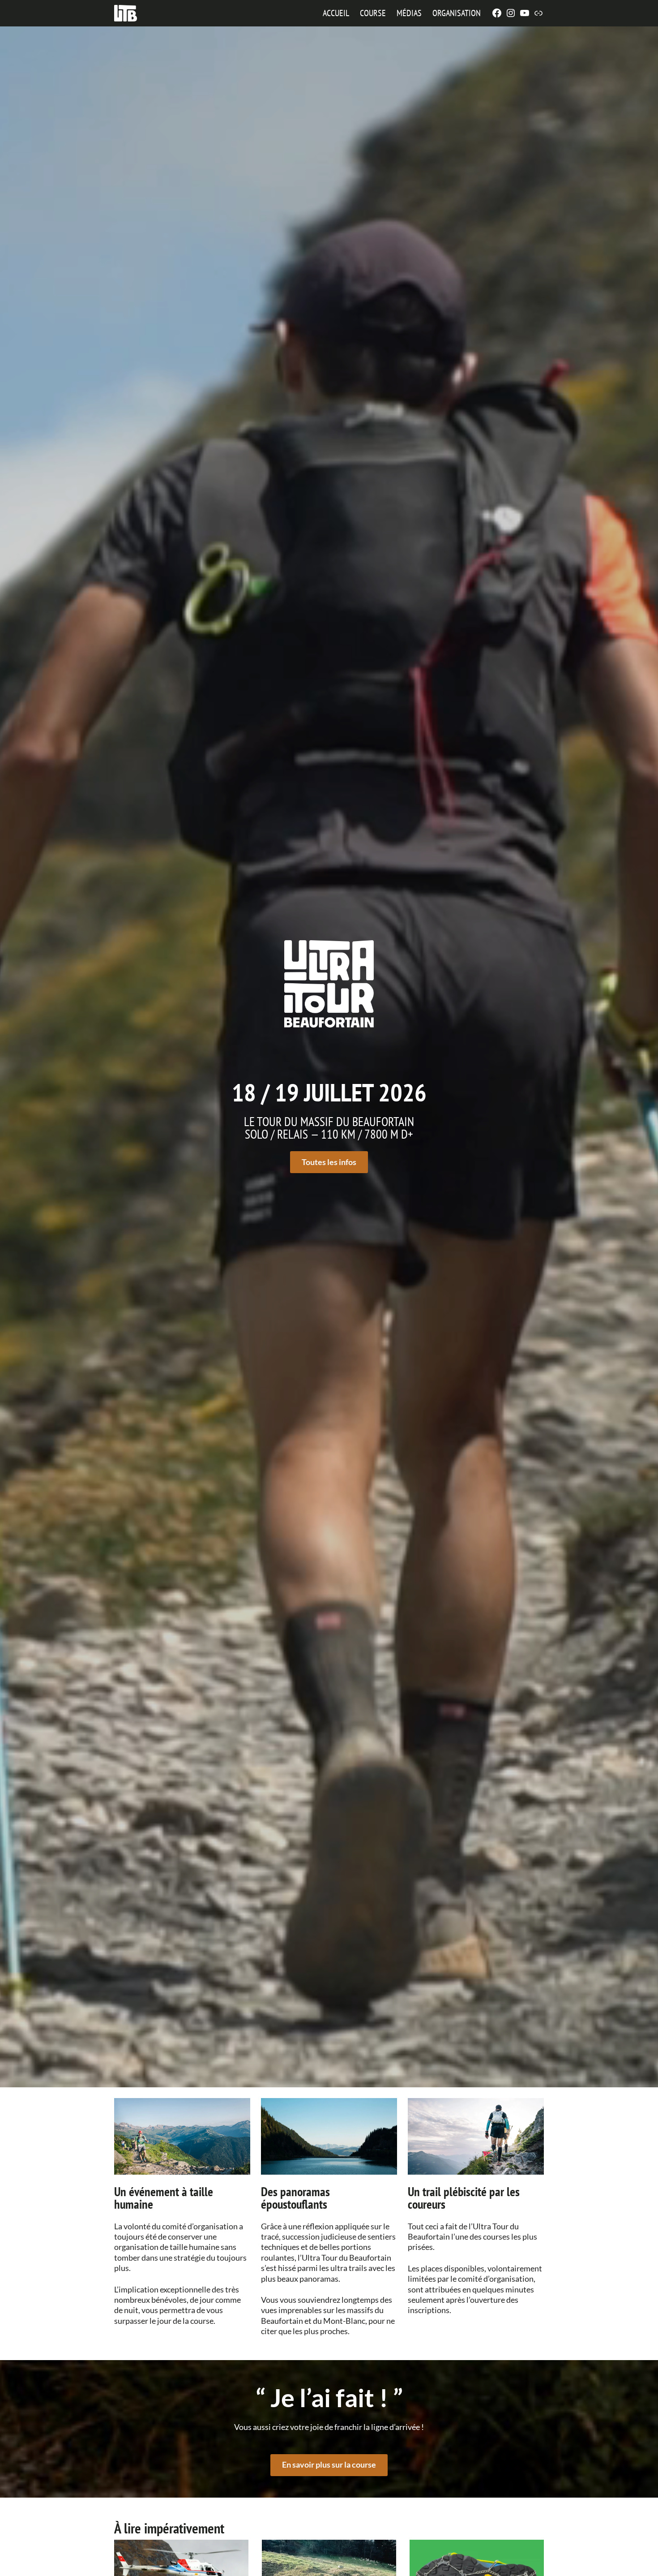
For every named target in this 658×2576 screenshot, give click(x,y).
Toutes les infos (329, 1162)
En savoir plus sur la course (329, 2464)
